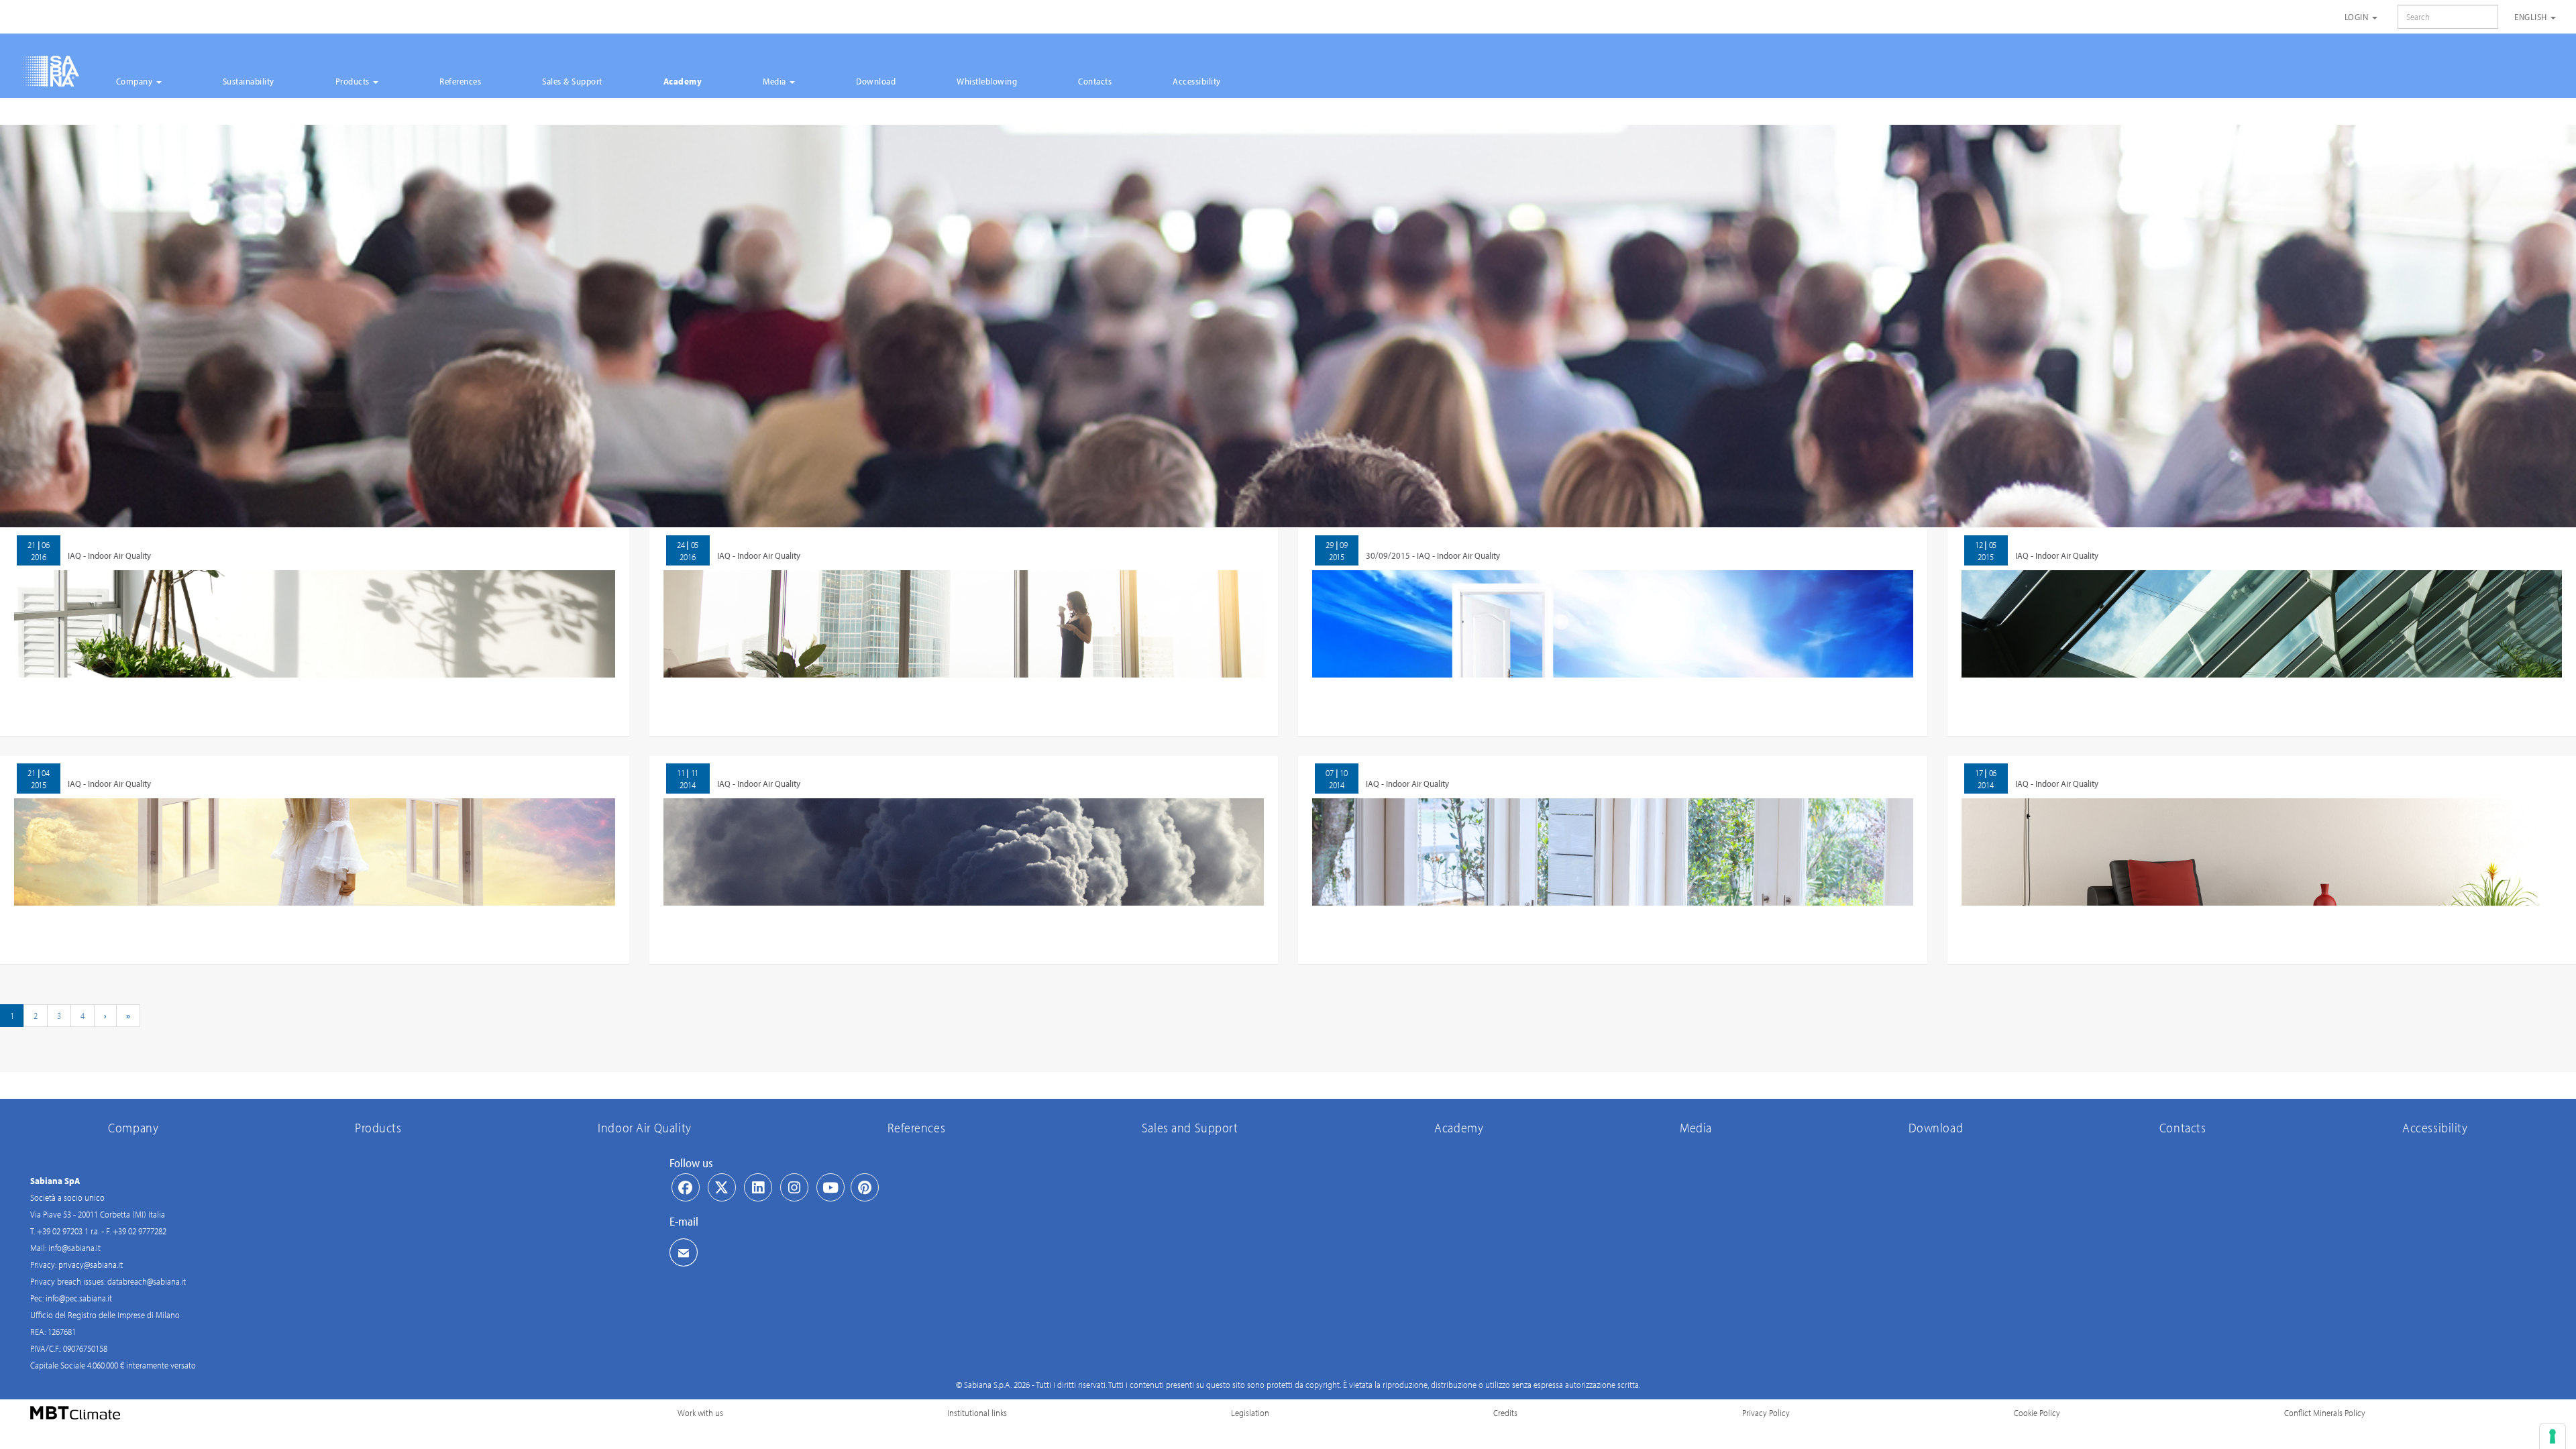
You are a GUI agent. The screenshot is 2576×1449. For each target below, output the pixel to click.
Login (2358, 17)
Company (136, 81)
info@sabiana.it (74, 1248)
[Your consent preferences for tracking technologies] (2553, 1436)
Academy (683, 81)
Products (354, 81)
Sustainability (249, 81)
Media (775, 81)
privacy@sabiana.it (91, 1265)
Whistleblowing (987, 81)
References (460, 81)
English (2532, 17)
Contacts (1095, 81)
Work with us (700, 1413)
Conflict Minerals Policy (2325, 1413)
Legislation (1250, 1413)
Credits (1505, 1413)
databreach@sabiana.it (147, 1281)
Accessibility (1197, 81)
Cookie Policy (2037, 1413)
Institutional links (977, 1413)
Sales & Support (572, 81)
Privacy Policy (1766, 1413)
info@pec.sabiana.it (79, 1298)
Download (876, 81)
